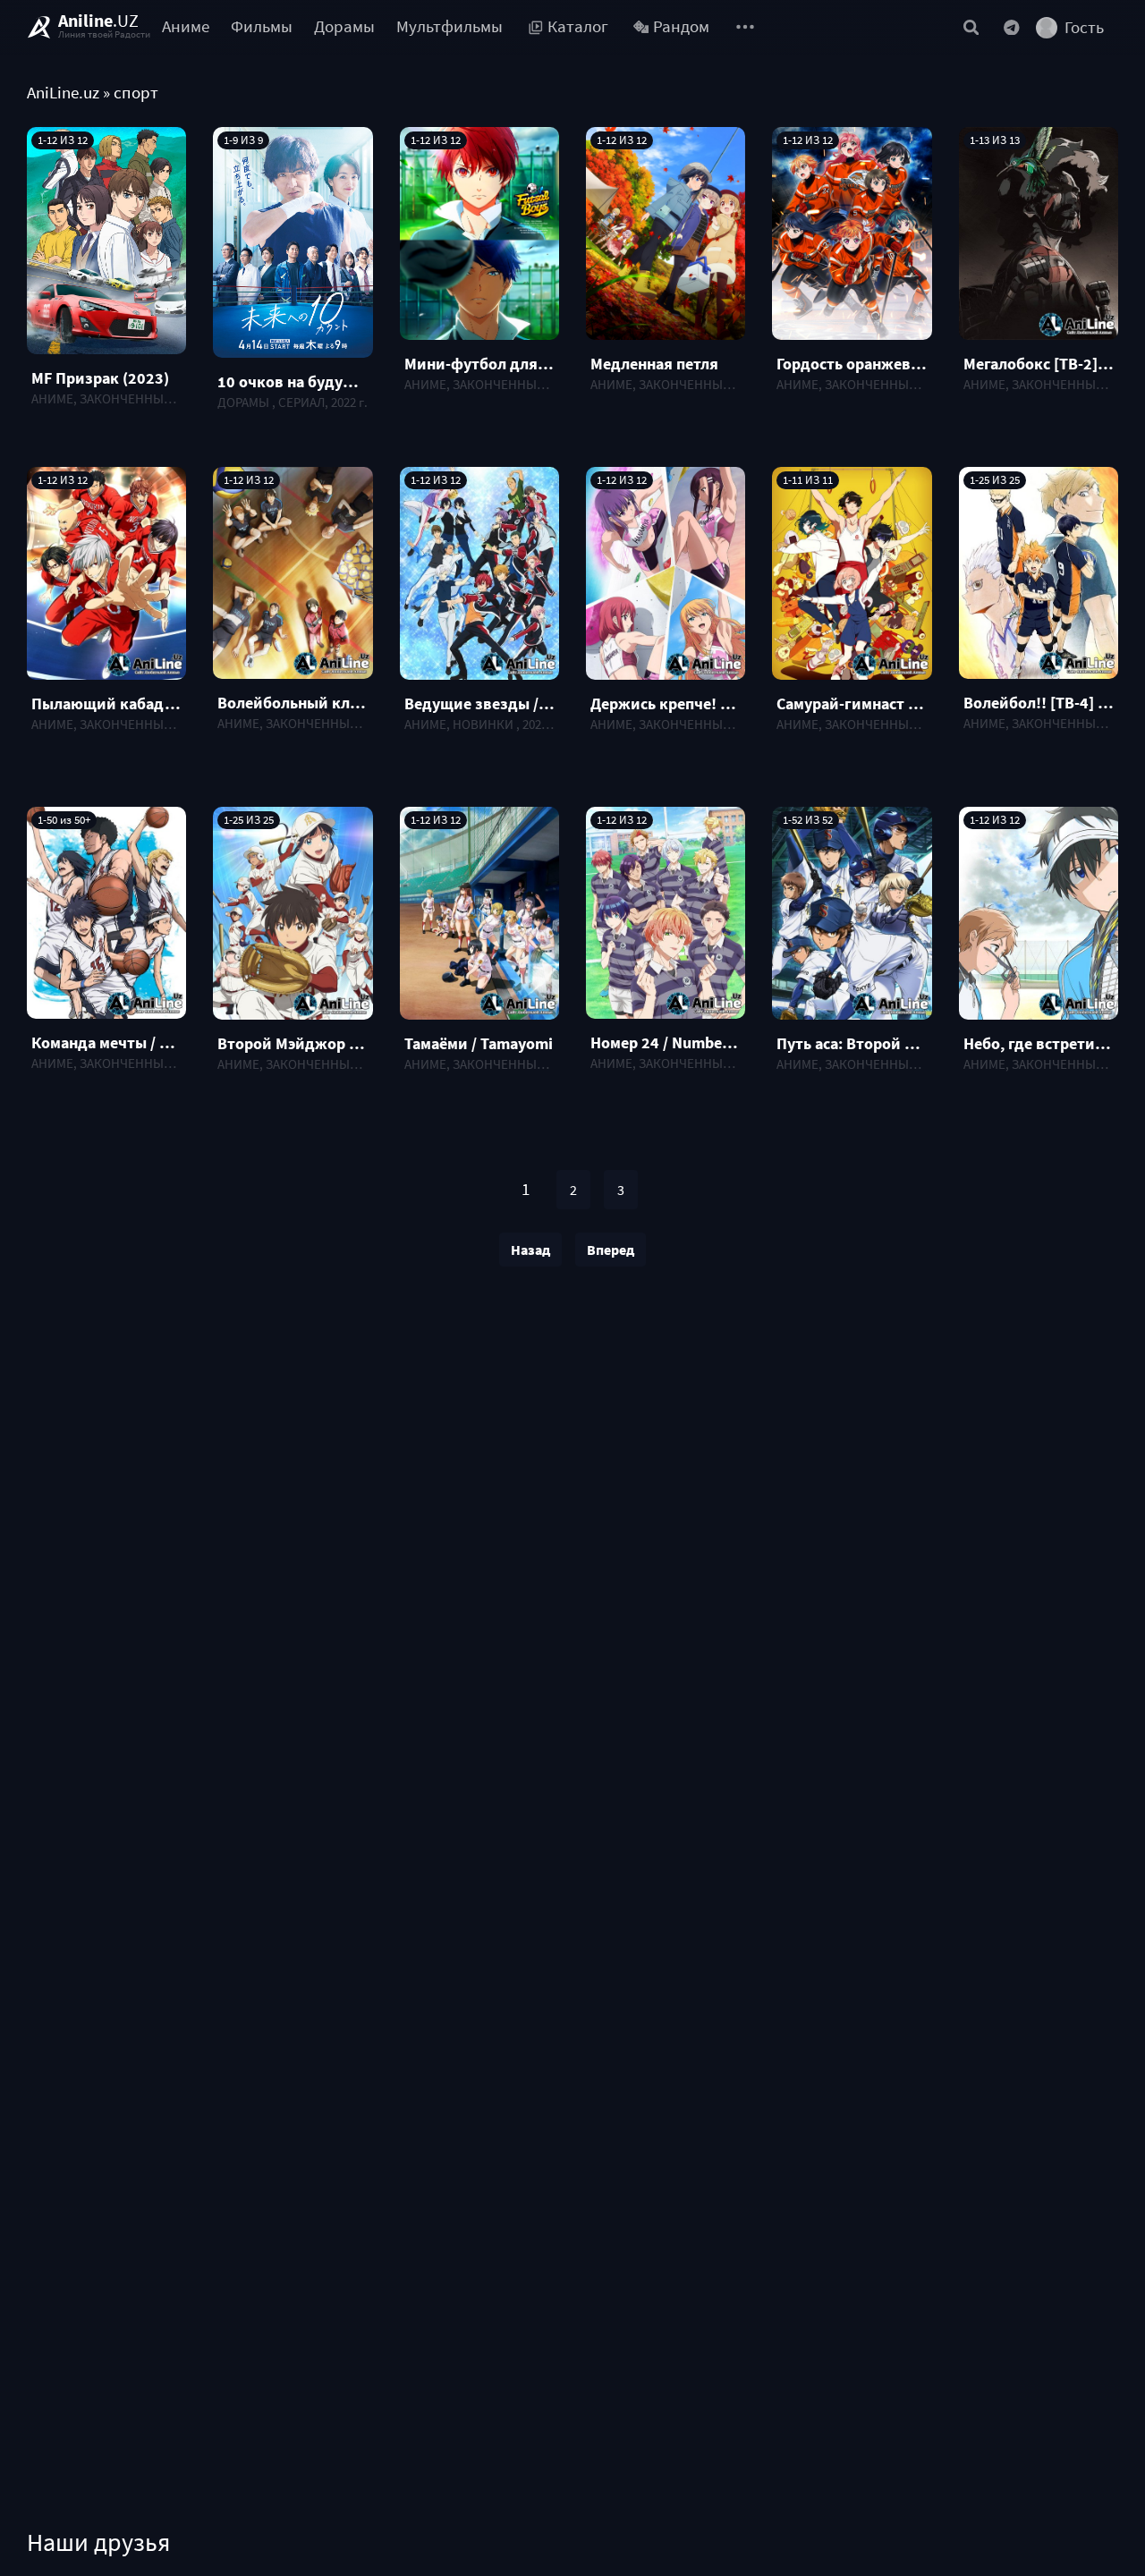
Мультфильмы (450, 26)
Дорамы (344, 26)
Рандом (681, 26)
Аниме (186, 26)
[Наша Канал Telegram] (1012, 27)
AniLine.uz (63, 93)
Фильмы (262, 26)
